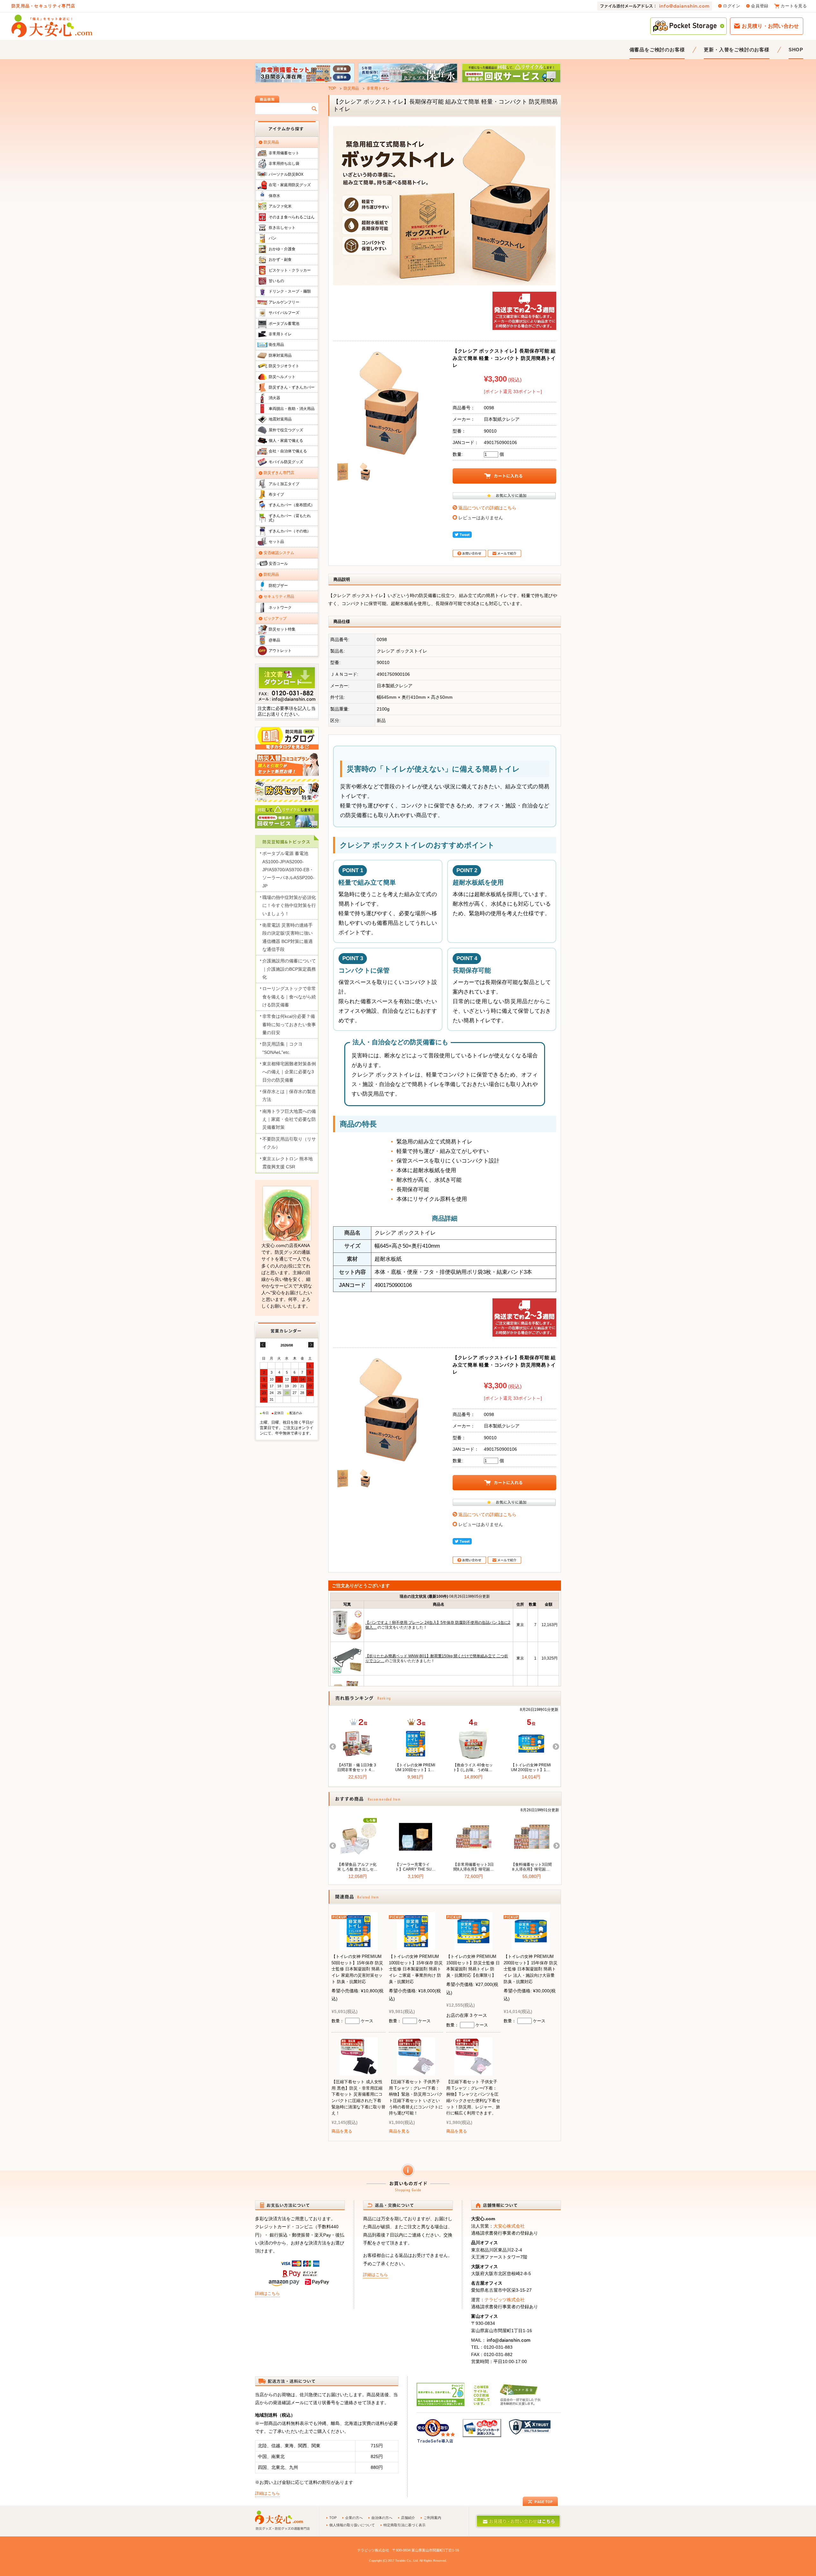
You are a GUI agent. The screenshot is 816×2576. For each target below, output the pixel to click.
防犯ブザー (278, 586)
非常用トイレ (378, 88)
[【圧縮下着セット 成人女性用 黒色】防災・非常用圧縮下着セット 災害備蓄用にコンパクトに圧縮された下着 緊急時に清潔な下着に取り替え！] (359, 2071)
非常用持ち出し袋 (284, 164)
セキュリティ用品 (279, 596)
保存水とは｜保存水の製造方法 (289, 1095)
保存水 (274, 196)
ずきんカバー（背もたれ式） (290, 518)
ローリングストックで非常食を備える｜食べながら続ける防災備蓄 (289, 997)
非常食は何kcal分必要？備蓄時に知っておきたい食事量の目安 (289, 1024)
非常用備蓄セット (284, 153)
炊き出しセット (282, 228)
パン (273, 238)
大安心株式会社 (509, 2226)
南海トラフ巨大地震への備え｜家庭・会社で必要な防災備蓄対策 (289, 1119)
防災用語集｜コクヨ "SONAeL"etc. (282, 1048)
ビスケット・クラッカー (290, 270)
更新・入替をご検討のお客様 (736, 50)
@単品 (274, 640)
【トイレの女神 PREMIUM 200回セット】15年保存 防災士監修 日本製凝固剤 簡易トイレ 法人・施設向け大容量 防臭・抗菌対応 (531, 1969)
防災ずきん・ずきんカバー (292, 387)
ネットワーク (280, 608)
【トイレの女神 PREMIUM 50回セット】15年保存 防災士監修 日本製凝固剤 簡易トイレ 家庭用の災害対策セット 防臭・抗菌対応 (358, 1969)
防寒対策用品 (280, 355)
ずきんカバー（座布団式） (292, 505)
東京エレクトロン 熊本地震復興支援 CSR (288, 1163)
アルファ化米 (280, 206)
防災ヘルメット (282, 377)
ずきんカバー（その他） (290, 531)
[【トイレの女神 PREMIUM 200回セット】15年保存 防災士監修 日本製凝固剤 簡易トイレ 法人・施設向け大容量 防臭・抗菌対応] (531, 1946)
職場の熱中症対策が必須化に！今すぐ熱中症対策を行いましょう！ (289, 905)
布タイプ (276, 494)
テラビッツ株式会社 (505, 2300)
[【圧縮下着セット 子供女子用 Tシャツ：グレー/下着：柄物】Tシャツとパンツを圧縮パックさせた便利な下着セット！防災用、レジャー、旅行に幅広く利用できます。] (473, 2071)
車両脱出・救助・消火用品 (292, 409)
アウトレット (280, 651)
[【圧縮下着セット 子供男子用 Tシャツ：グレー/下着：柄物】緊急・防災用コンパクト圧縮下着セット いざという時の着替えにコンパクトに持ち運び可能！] (416, 2071)
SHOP (796, 50)
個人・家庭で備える (286, 441)
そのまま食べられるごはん (292, 217)
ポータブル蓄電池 (284, 324)
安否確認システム (279, 553)
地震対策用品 (280, 419)
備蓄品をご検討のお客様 (657, 50)
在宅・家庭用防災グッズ (290, 185)
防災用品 (351, 88)
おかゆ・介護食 (282, 249)
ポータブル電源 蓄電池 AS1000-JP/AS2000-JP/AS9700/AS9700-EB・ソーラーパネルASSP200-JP (288, 869)
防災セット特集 (282, 629)
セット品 (276, 542)
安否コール (278, 564)
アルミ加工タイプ (284, 484)
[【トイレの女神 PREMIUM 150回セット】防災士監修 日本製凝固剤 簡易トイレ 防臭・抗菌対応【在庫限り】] (473, 1946)
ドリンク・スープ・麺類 (290, 291)
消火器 (274, 398)
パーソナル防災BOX (286, 174)
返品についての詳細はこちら (487, 508)
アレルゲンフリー (284, 302)
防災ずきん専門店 (279, 473)
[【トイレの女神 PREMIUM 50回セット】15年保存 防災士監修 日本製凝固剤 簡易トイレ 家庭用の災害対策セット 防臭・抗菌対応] (359, 1946)
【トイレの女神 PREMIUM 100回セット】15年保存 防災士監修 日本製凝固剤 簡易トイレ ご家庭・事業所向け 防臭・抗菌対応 (416, 1969)
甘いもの (276, 281)
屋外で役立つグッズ (286, 430)
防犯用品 (271, 574)
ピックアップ (275, 618)
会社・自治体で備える (288, 451)
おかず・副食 (280, 259)
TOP (332, 88)
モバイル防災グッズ (286, 462)
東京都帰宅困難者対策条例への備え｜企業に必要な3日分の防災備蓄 (289, 1072)
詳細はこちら (267, 2293)
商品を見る (342, 2131)
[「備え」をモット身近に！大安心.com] (52, 26)
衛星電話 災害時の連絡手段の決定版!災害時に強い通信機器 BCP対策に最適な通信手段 (288, 937)
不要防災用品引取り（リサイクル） (289, 1143)
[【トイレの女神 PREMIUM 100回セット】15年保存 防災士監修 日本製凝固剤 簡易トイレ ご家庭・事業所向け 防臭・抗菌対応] (416, 1946)
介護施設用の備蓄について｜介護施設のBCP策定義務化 (289, 969)
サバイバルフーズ (284, 313)
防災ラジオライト (284, 366)
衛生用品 (276, 345)
